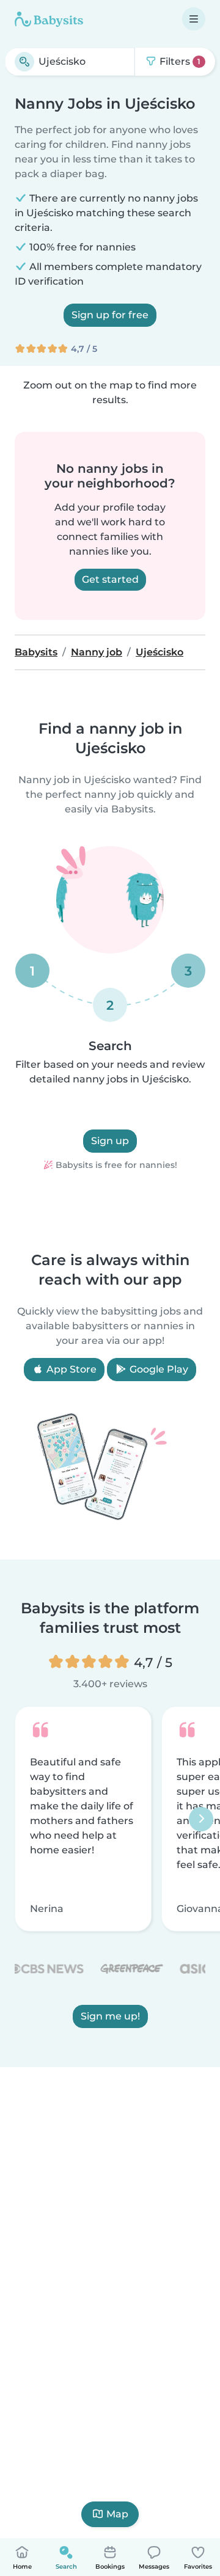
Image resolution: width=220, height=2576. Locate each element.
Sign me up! (110, 2016)
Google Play (158, 1369)
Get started (110, 579)
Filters (179, 61)
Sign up (110, 1141)
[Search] (24, 62)
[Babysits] (49, 19)
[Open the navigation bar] (194, 19)
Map (117, 2514)
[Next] (201, 1819)
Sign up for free (110, 315)
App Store (70, 1369)
